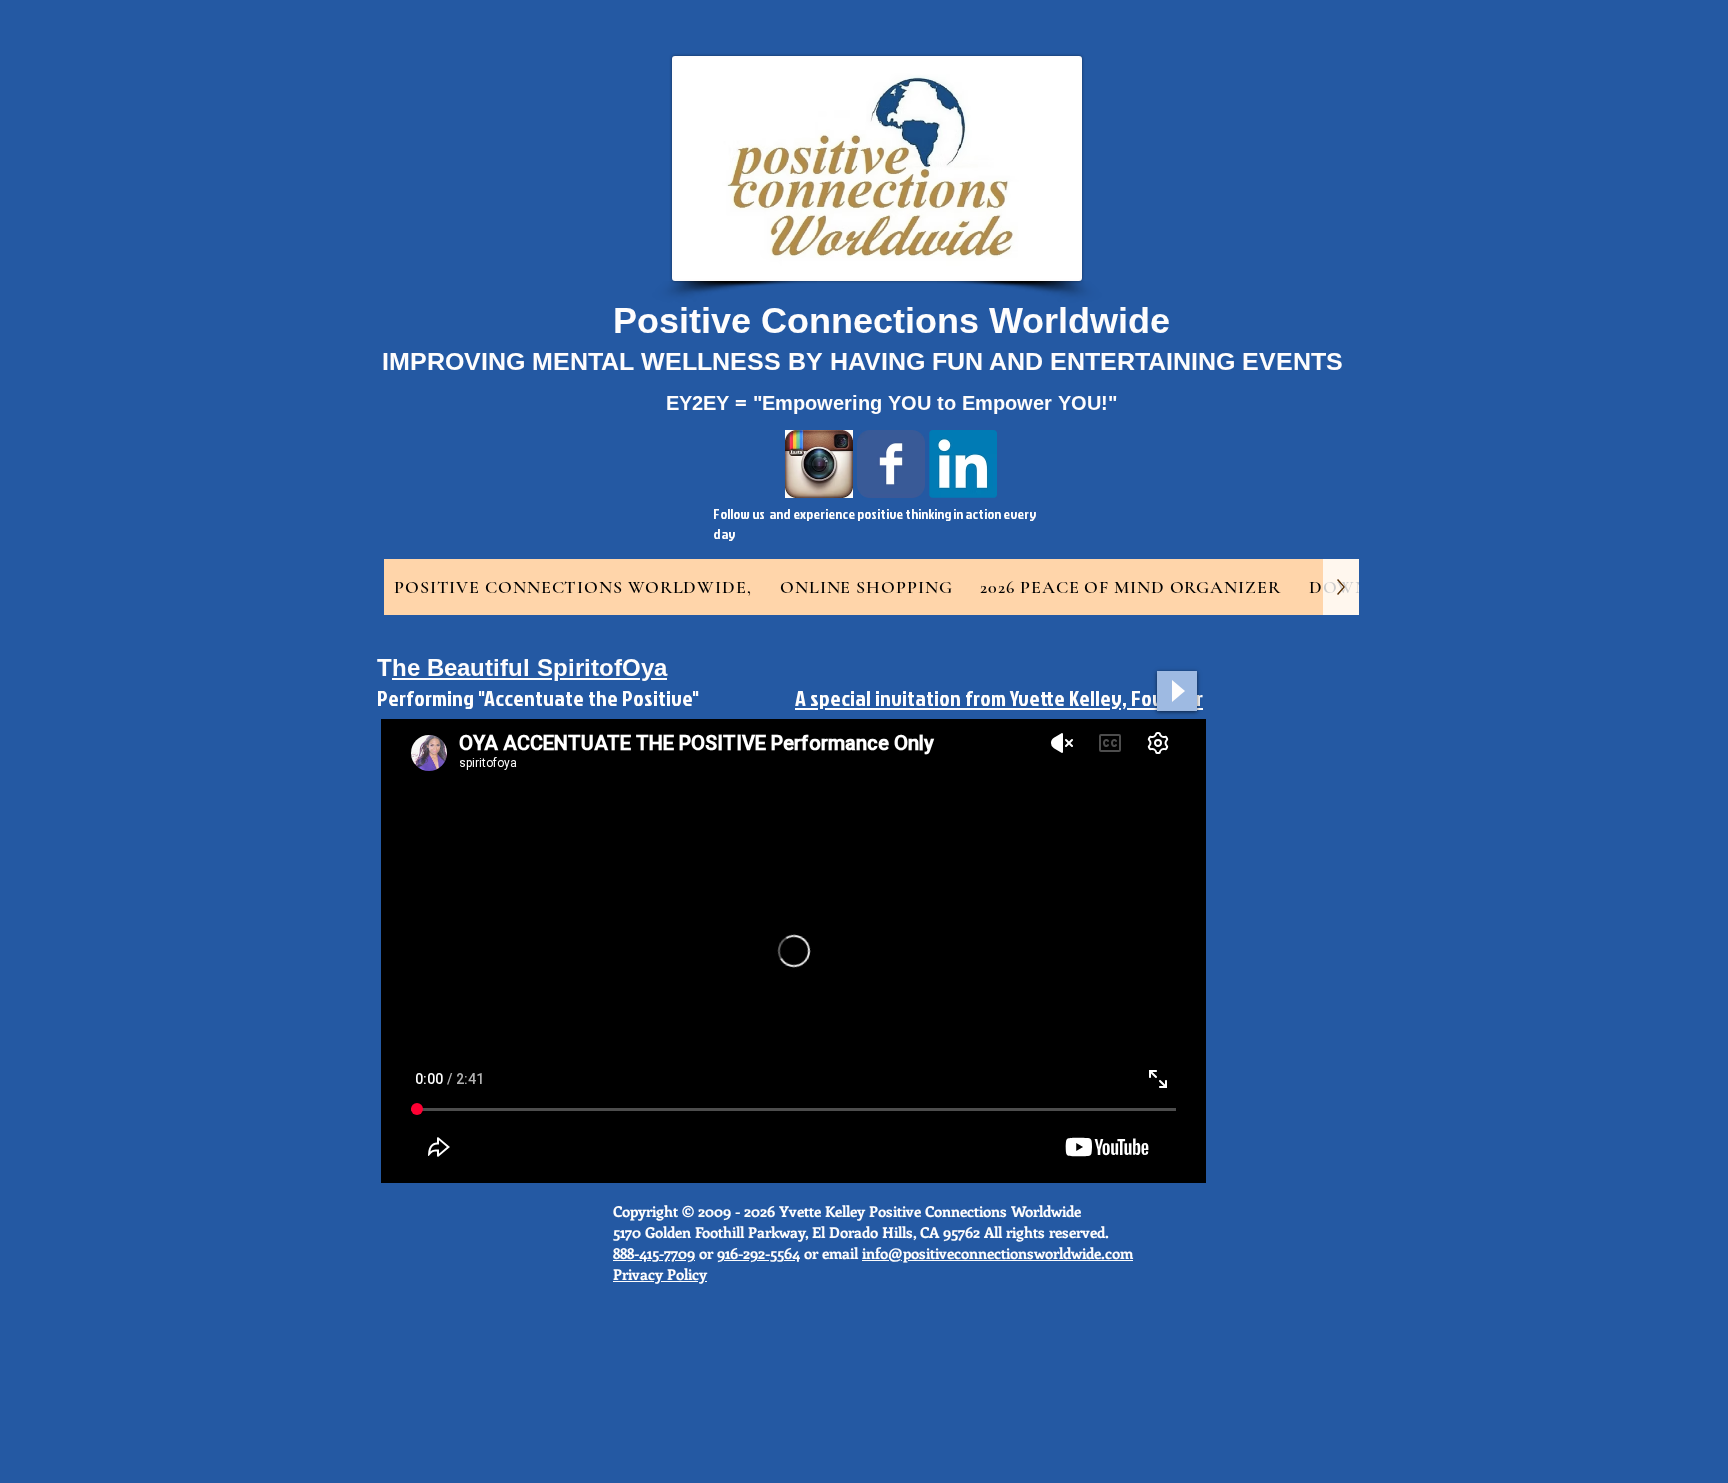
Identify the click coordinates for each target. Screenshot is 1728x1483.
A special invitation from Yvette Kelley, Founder (999, 697)
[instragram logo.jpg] (819, 464)
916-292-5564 (758, 1253)
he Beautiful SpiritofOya (529, 667)
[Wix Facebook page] (891, 464)
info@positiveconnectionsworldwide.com (997, 1253)
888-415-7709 (654, 1253)
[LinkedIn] (963, 464)
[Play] (1177, 691)
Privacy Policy (660, 1274)
